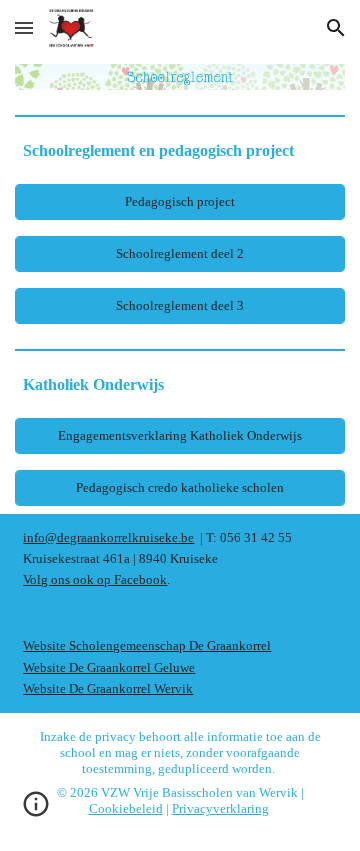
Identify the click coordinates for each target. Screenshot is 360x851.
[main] (179, 150)
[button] (24, 27)
